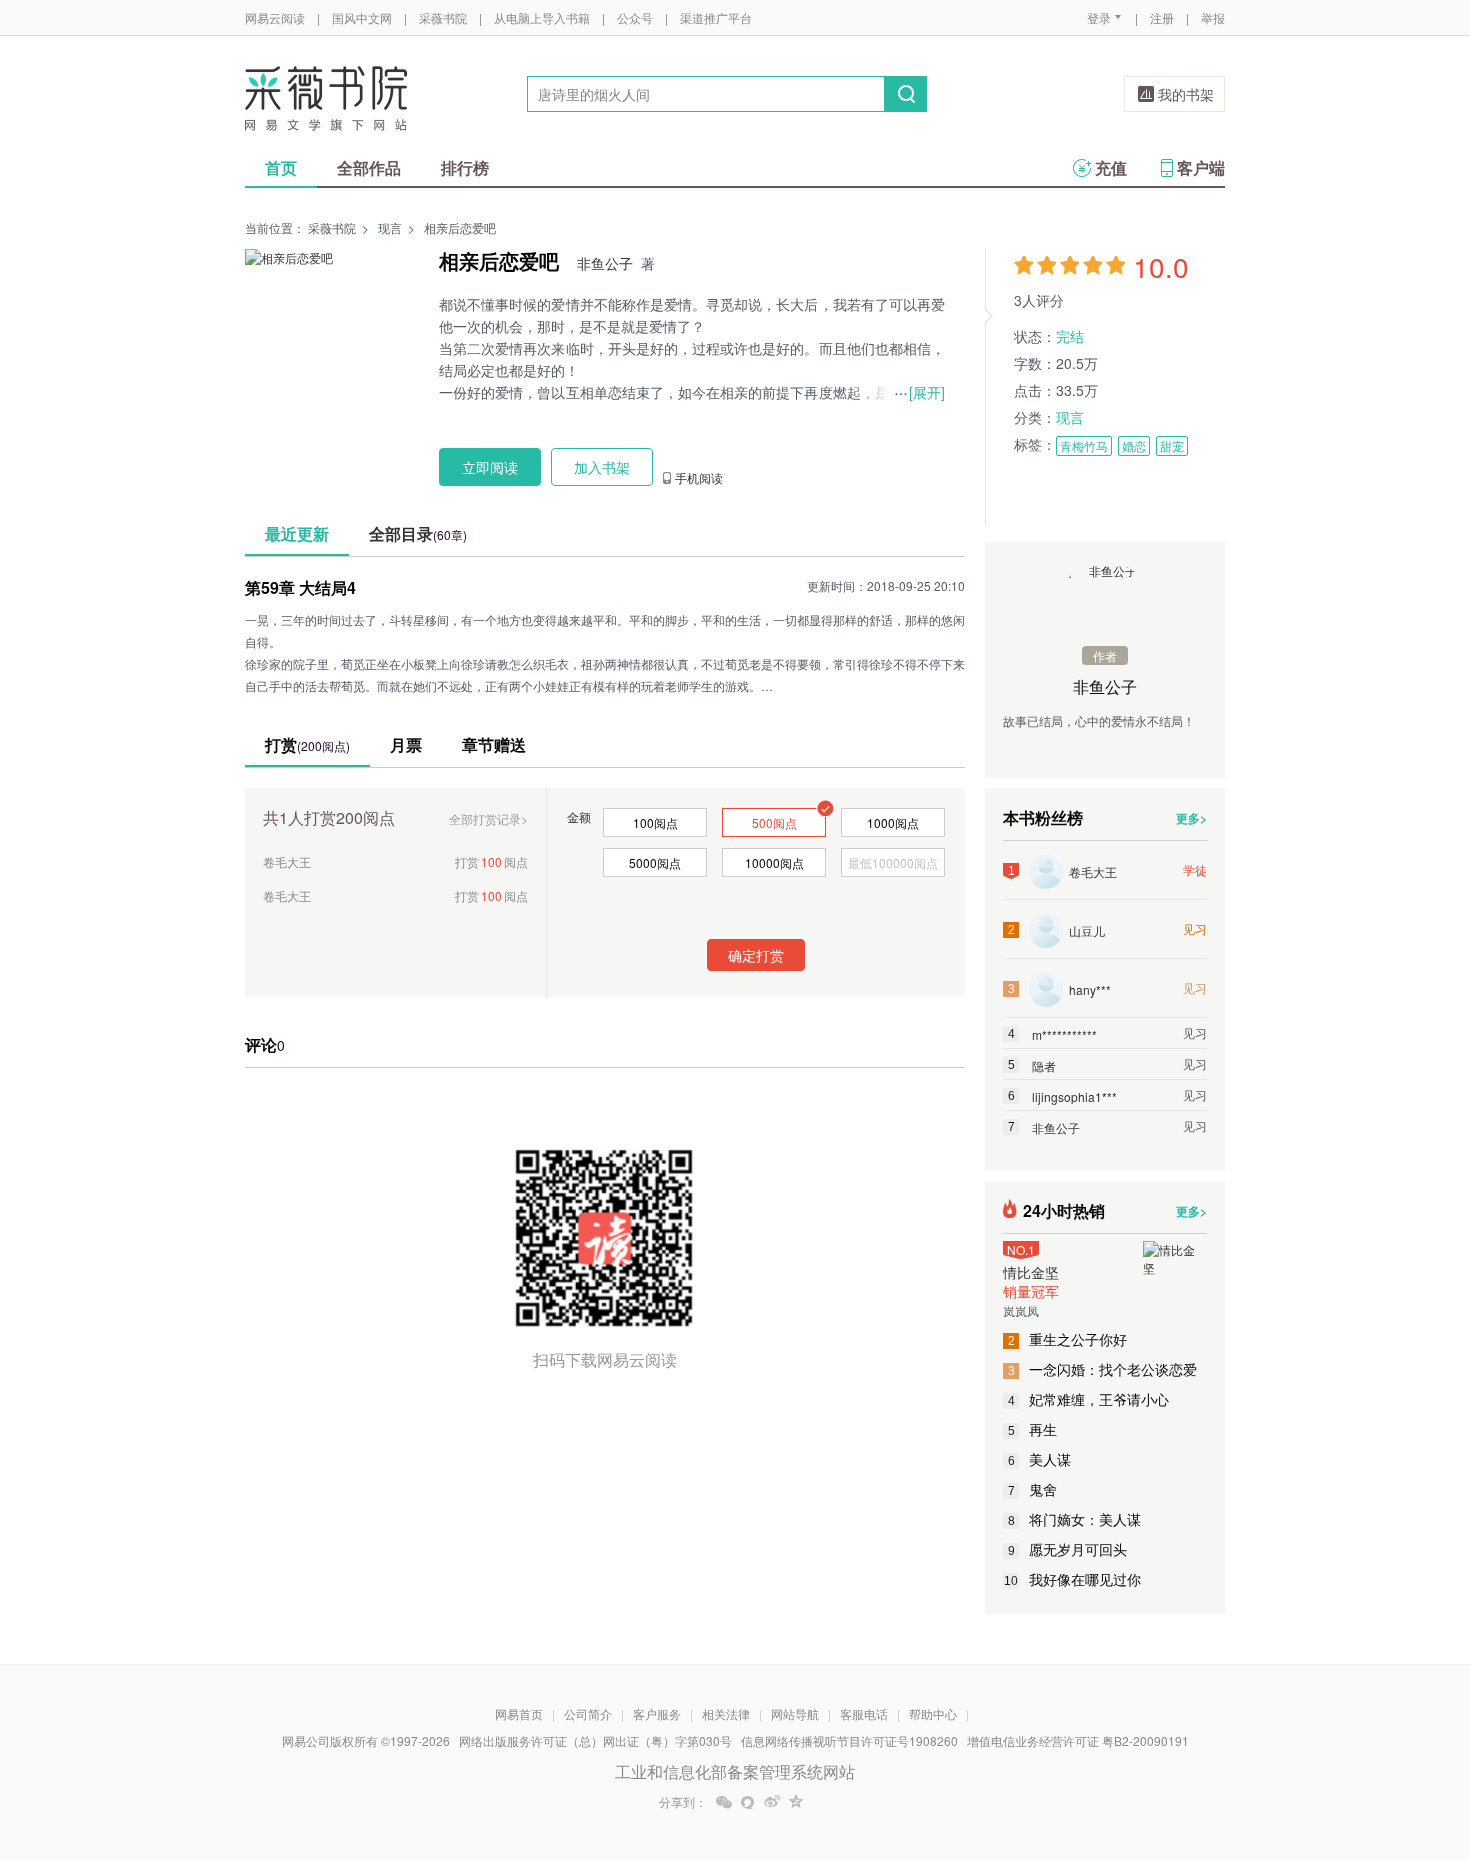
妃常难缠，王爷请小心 (1089, 1399)
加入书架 (602, 467)
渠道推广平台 (716, 17)
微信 (724, 1802)
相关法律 (726, 1713)
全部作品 (369, 167)
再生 (1033, 1429)
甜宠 (1172, 445)
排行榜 (465, 167)
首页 (281, 167)
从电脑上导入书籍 (542, 17)
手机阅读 (699, 478)
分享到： (683, 1802)
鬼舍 (1033, 1489)
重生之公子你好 (1068, 1339)
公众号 (635, 17)
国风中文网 (362, 17)
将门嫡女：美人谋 (1075, 1519)
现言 (390, 227)
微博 (772, 1802)
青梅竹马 (1084, 445)
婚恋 (1134, 445)
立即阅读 (490, 467)
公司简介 (588, 1713)
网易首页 (519, 1713)
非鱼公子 (605, 263)
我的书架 (1186, 94)
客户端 (1201, 167)
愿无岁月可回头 (1068, 1549)
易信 (748, 1802)
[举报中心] (1280, 1743)
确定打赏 (756, 955)
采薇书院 (443, 17)
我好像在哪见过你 (1072, 1579)
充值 (1111, 167)
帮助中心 (933, 1713)
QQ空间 (796, 1802)
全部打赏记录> (488, 818)
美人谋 (1040, 1459)
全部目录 (418, 533)
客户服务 (657, 1713)
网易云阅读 (275, 17)
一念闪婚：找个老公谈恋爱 (1103, 1369)
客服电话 (864, 1713)
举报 (1213, 17)
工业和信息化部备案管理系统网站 (735, 1771)
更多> (1191, 818)
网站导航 (795, 1713)
